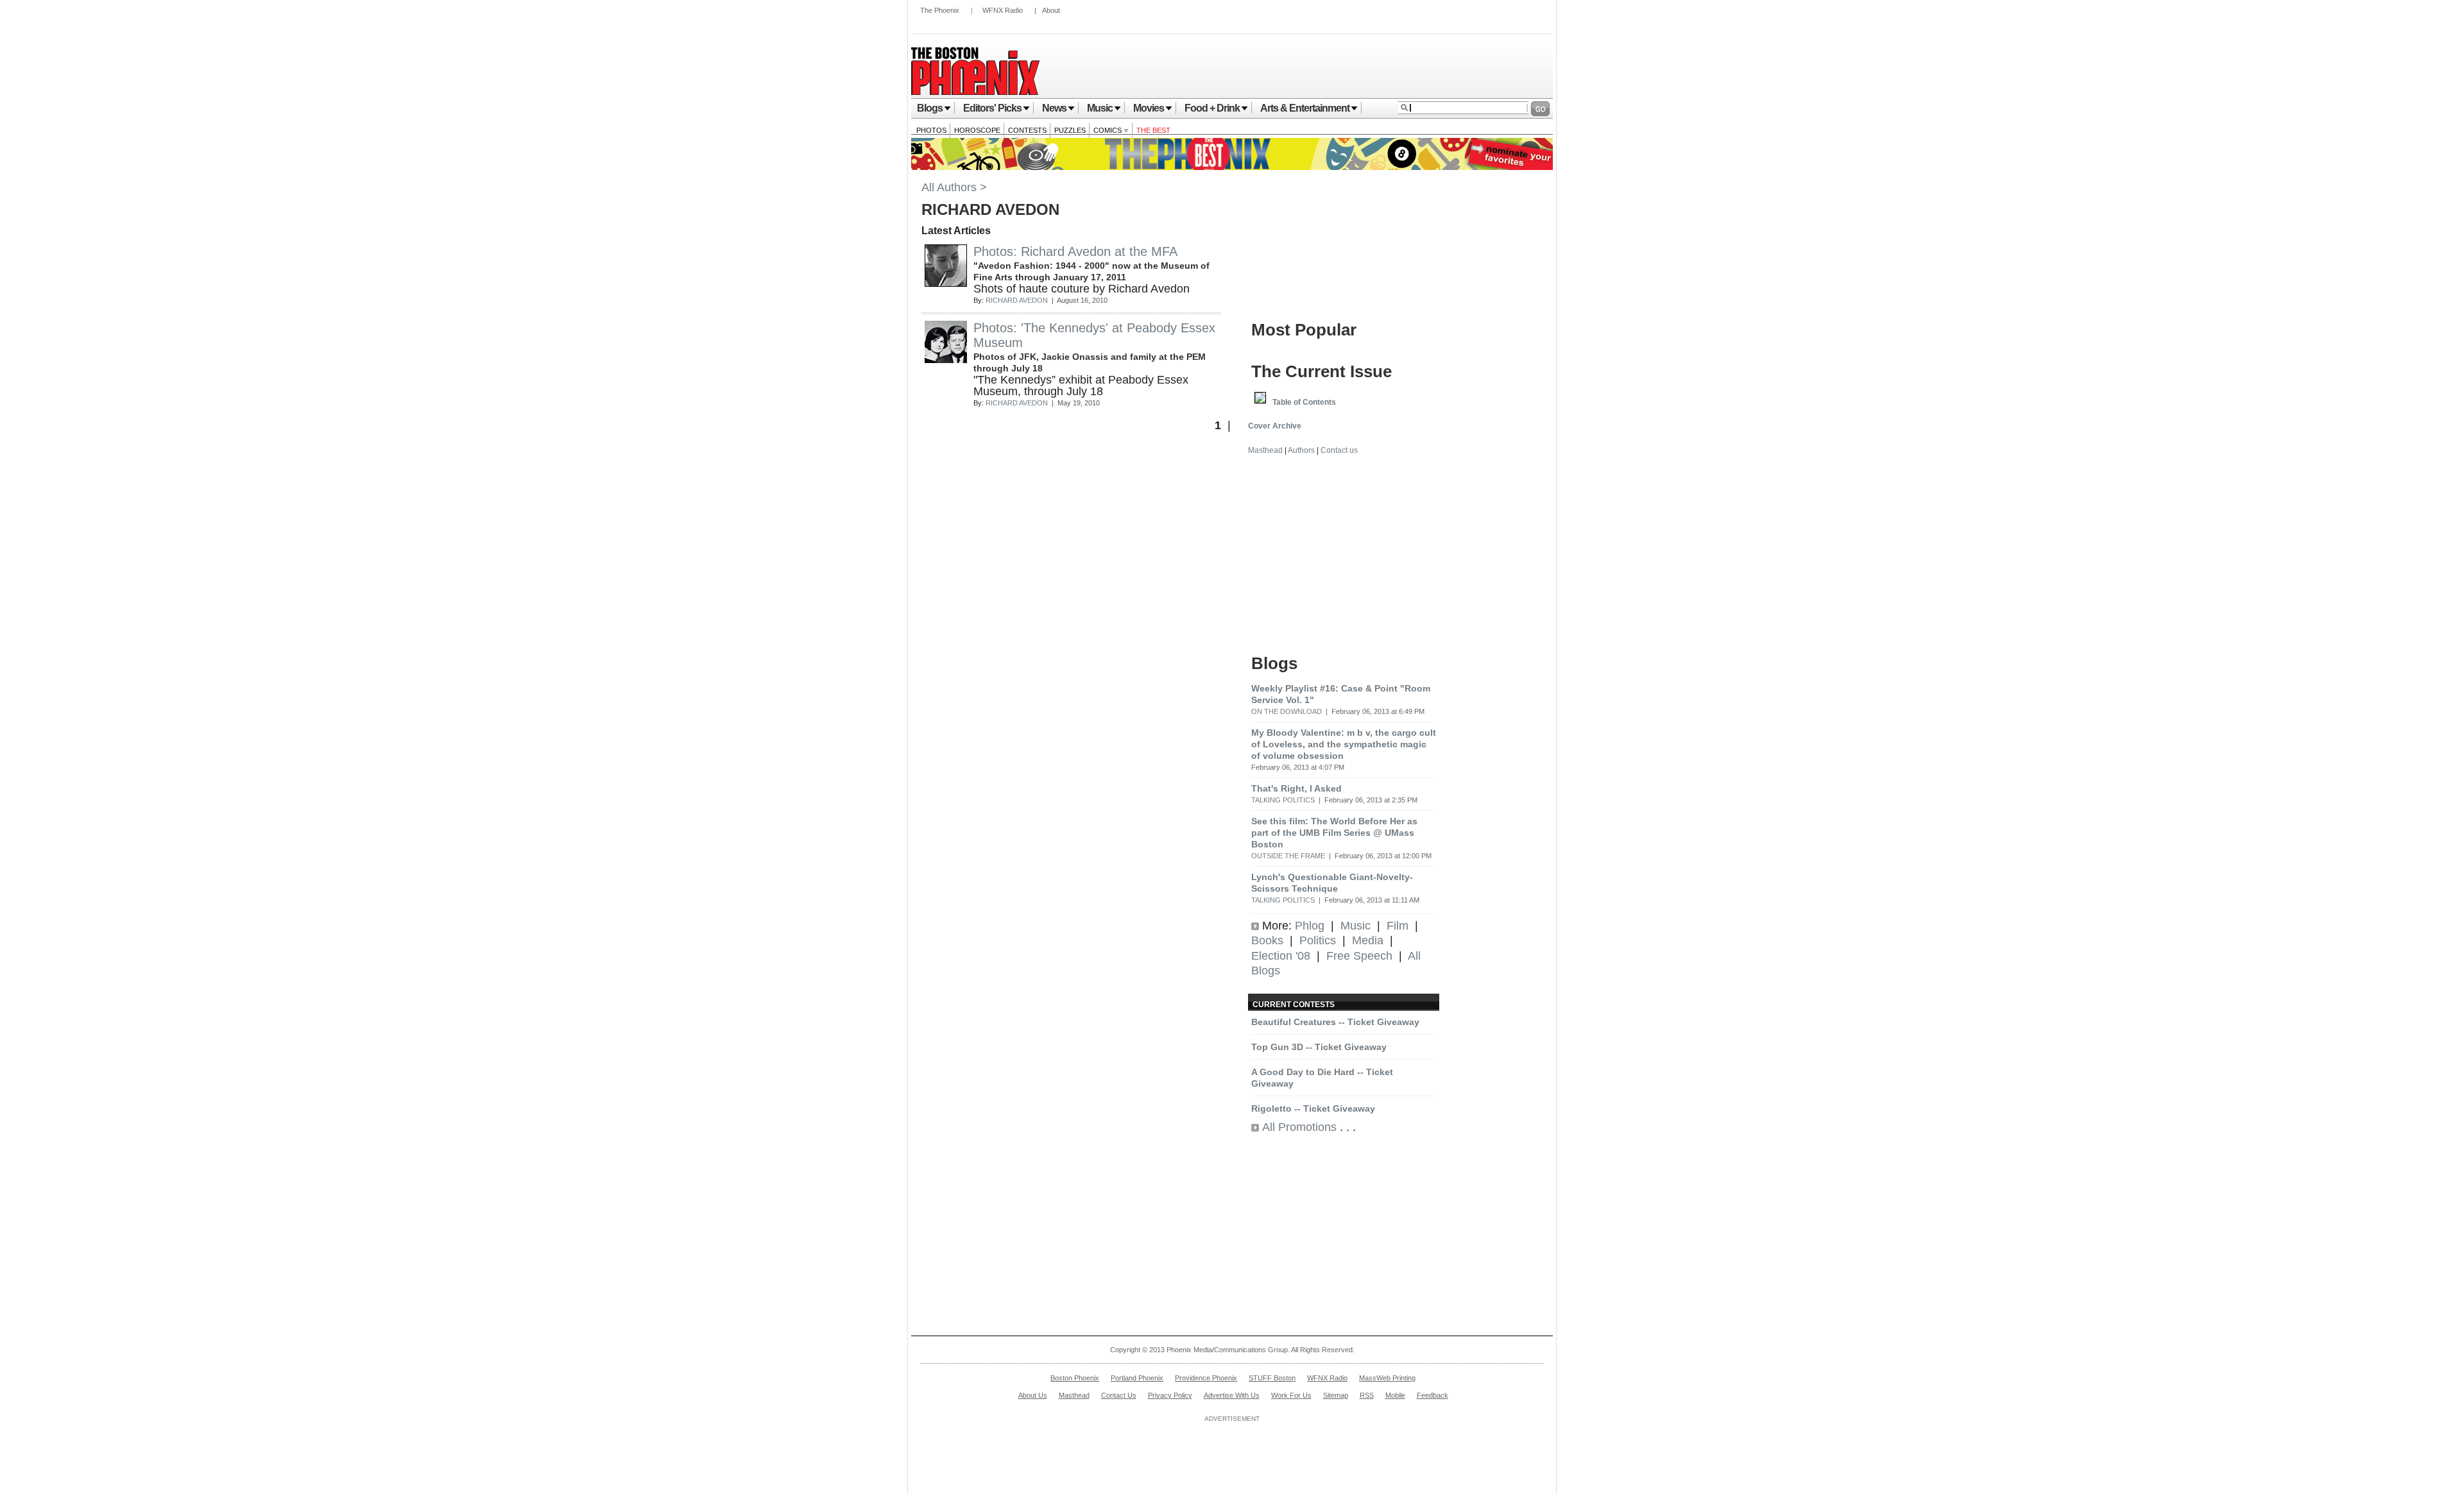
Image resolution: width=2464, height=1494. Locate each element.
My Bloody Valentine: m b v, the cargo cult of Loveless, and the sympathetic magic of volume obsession (1344, 744)
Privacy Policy (1170, 1395)
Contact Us (1119, 1395)
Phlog (1310, 926)
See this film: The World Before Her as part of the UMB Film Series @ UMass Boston (1334, 833)
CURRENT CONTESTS (1294, 1005)
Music (1100, 108)
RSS (1367, 1395)
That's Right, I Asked (1296, 788)
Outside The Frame (1288, 856)
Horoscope (977, 130)
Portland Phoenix (1137, 1378)
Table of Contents (1304, 402)
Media (1368, 940)
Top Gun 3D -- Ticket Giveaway (1319, 1047)
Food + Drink (1212, 108)
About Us (1033, 1395)
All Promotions (1299, 1127)
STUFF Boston (1272, 1378)
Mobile (1395, 1395)
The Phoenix (940, 10)
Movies (1149, 108)
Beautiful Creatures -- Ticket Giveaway (1335, 1022)
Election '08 (1281, 956)
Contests (1027, 130)
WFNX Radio (1003, 10)
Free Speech (1359, 956)
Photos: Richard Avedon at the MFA (1075, 251)
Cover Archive (1275, 426)
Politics (1318, 940)
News (1054, 108)
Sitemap (1336, 1395)
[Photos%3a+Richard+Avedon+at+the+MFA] (946, 283)
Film (1398, 926)
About (1051, 10)
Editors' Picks (992, 108)
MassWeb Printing (1387, 1378)
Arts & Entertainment (1305, 108)
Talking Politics (1283, 800)
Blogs (930, 108)
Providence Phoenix (1206, 1378)
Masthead (1265, 450)
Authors (1301, 450)
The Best (1153, 130)
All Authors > (954, 187)
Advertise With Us (1232, 1395)
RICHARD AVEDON (1017, 300)
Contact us (1339, 450)
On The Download (1287, 711)
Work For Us (1291, 1395)
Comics (1108, 130)
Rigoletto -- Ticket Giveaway (1313, 1108)
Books (1267, 940)
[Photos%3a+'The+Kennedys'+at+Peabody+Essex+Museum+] (946, 359)
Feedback (1433, 1395)
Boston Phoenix (1075, 1378)
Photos (931, 130)
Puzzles (1070, 130)
